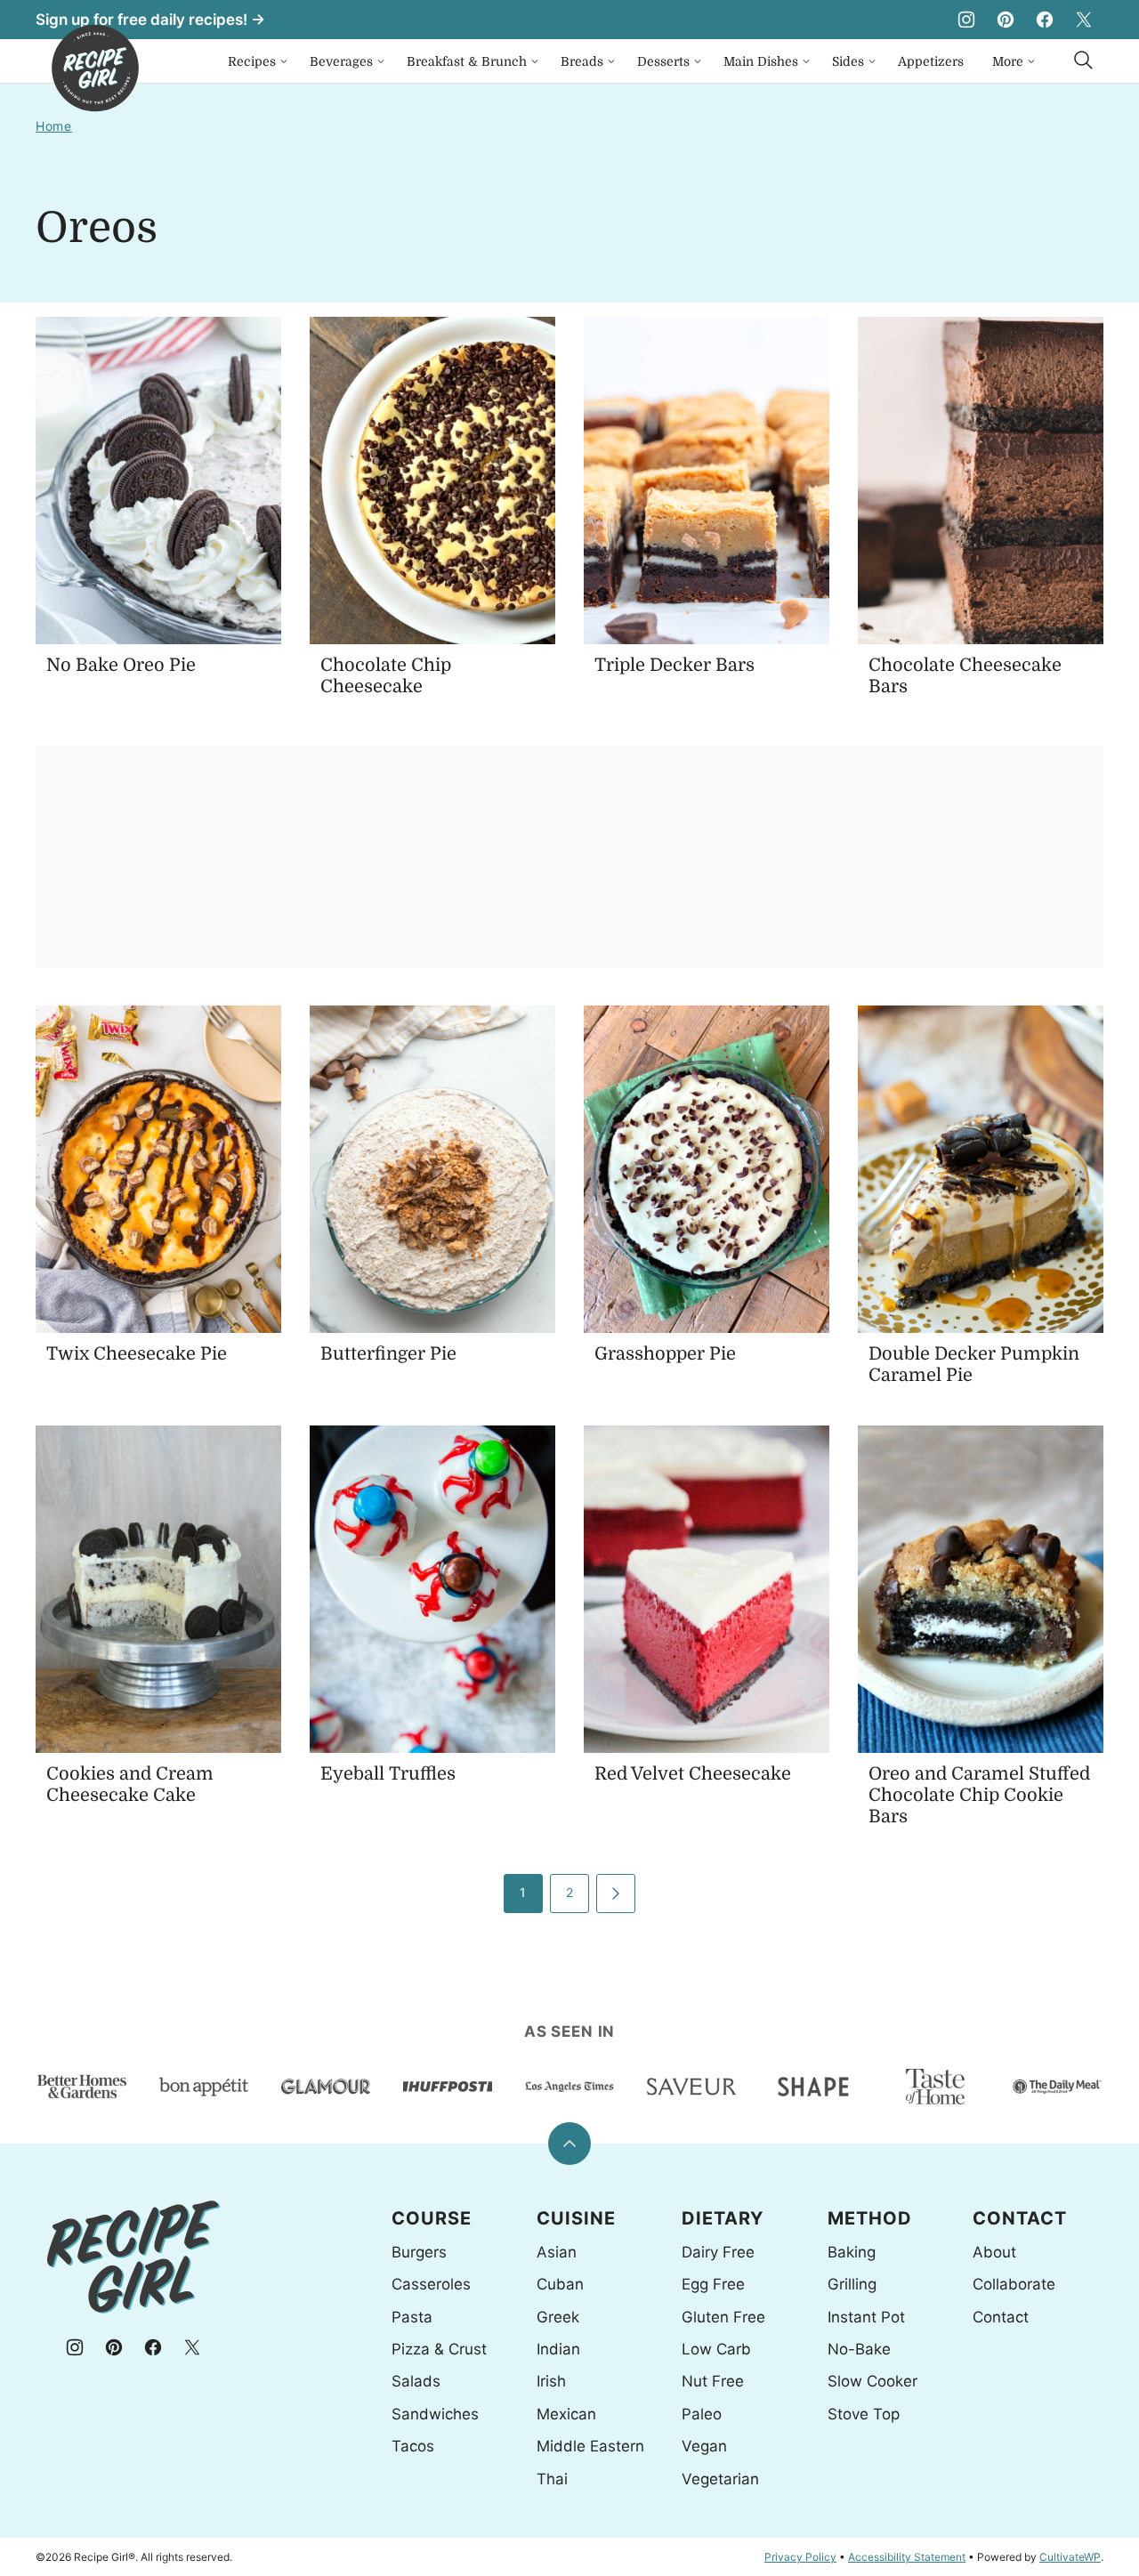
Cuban (560, 2284)
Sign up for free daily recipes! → (150, 20)
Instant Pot (866, 2317)
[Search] (1084, 61)
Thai (552, 2479)
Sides (848, 61)
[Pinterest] (1006, 20)
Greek (558, 2317)
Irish (551, 2381)
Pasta (412, 2317)
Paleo (702, 2414)
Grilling (852, 2284)
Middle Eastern (590, 2446)
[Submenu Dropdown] (284, 61)
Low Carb (716, 2349)
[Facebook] (1045, 20)
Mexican (566, 2414)
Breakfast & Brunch (467, 61)
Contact (1001, 2317)
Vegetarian (720, 2479)
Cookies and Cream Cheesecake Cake (130, 1785)
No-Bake (859, 2349)
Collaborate (1014, 2284)
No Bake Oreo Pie (121, 665)
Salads (416, 2381)
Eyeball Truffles (388, 1774)
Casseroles (431, 2284)
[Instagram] (966, 20)
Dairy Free (718, 2252)
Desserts (663, 61)
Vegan (704, 2446)
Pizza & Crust (439, 2349)
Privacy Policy (800, 2557)
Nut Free (713, 2381)
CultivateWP (1070, 2557)
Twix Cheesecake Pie (137, 1354)
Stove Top (864, 2414)
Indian (558, 2349)
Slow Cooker (872, 2381)
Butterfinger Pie (388, 1354)
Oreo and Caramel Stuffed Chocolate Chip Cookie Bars (979, 1795)
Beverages (341, 61)
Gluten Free (723, 2317)
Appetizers (931, 61)
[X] (1084, 20)
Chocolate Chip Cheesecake (386, 676)
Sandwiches (435, 2414)
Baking (852, 2252)
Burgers (419, 2252)
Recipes (252, 61)
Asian (557, 2252)
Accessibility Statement (907, 2557)
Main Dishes (761, 61)
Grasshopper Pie (665, 1354)
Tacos (413, 2446)
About (994, 2252)
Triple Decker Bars (675, 665)
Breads (582, 61)
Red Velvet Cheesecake (693, 1774)
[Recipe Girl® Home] (95, 68)
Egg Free (713, 2284)
